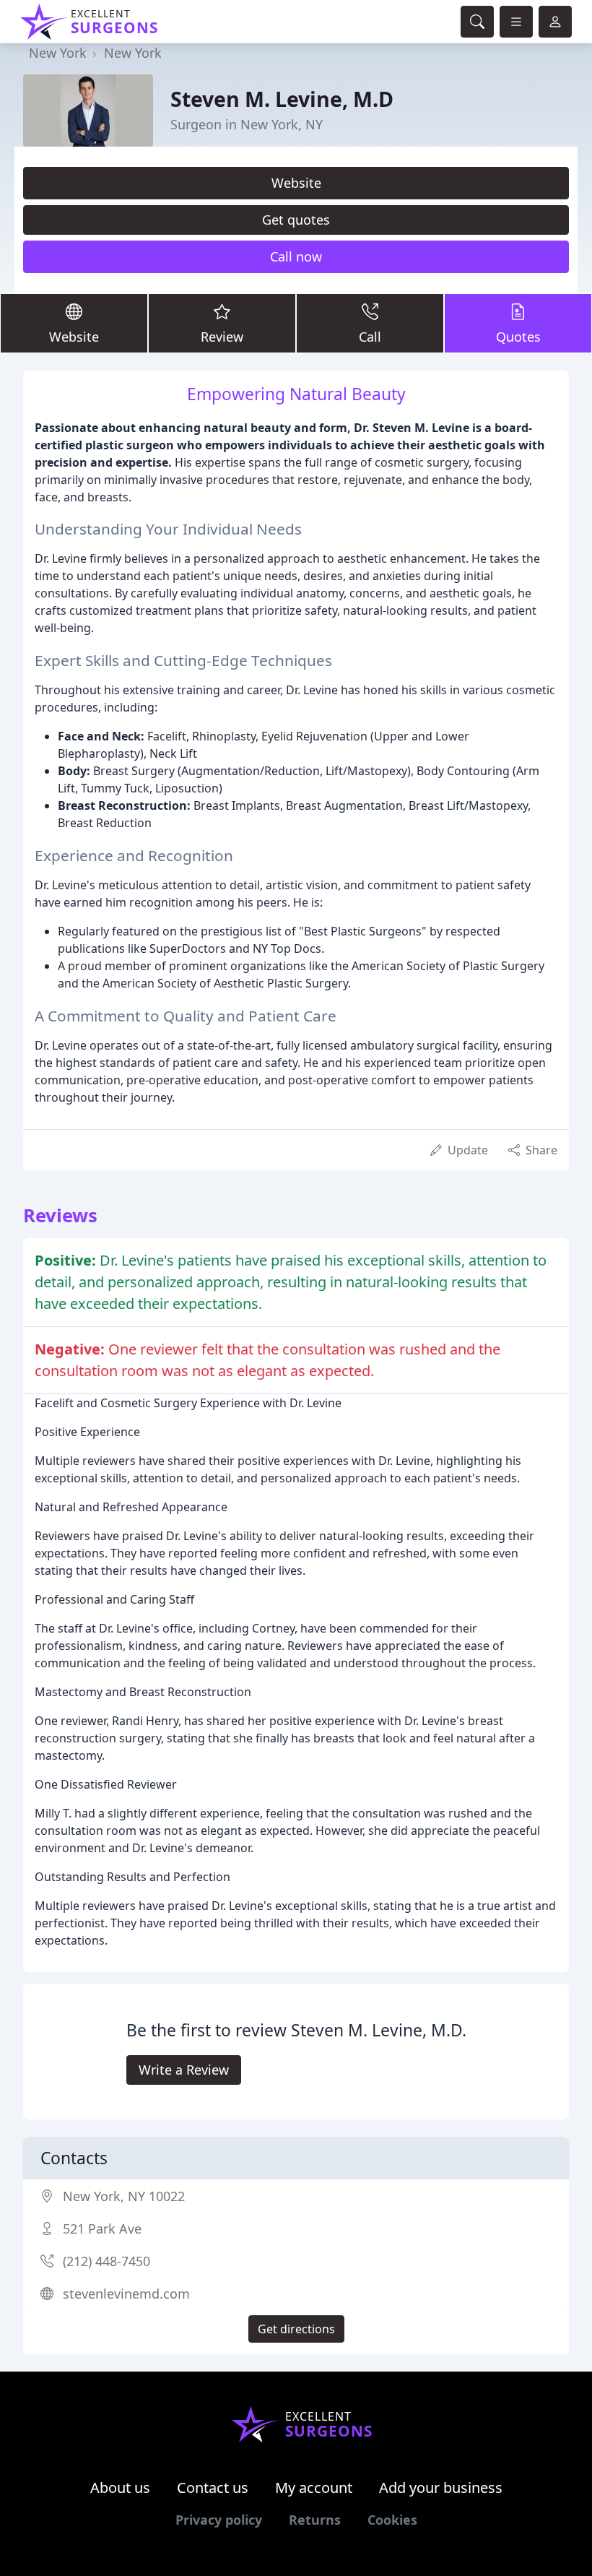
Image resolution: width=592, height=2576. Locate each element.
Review (222, 337)
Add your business (441, 2488)
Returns (315, 2520)
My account (314, 2488)
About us (120, 2488)
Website (296, 183)
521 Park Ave (102, 2229)
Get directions (296, 2329)
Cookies (392, 2520)
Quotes (518, 337)
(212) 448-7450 (106, 2261)
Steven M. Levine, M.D (282, 99)
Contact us (213, 2488)
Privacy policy (219, 2520)
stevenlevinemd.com (126, 2294)
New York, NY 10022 (124, 2196)
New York (58, 53)
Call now (296, 256)
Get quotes (296, 220)
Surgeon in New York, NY (247, 124)
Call (370, 337)
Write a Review (184, 2070)
